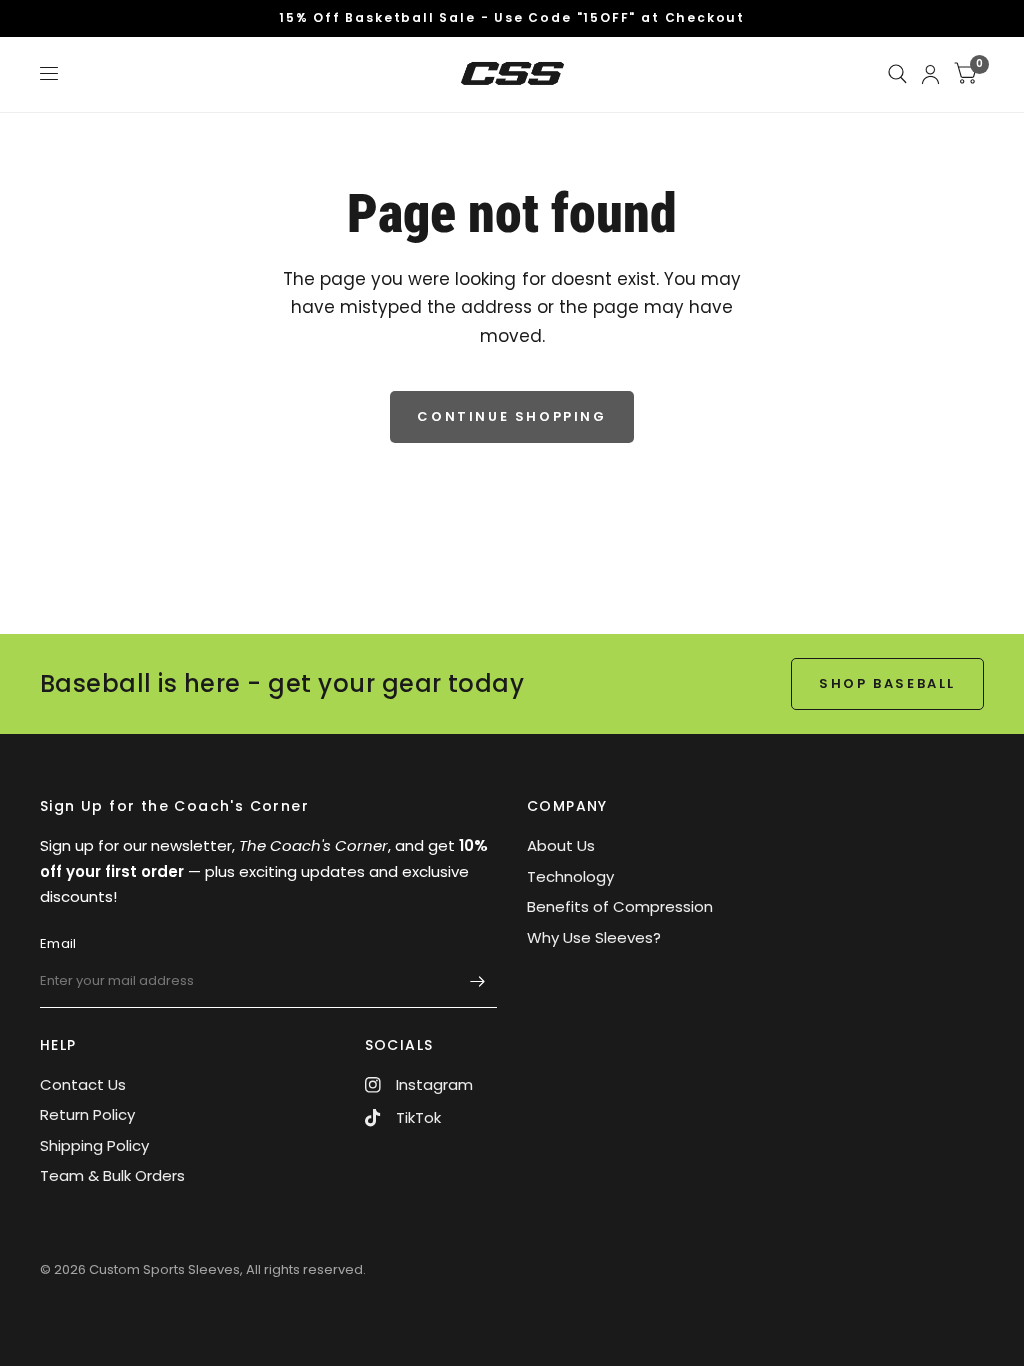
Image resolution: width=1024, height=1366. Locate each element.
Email (58, 943)
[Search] (897, 74)
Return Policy (87, 1114)
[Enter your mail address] (477, 982)
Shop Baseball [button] (887, 683)
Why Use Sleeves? (594, 937)
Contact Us (83, 1084)
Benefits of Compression (620, 906)
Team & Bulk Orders (112, 1175)
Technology (570, 876)
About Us (561, 845)
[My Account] (930, 74)
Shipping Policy (94, 1145)
